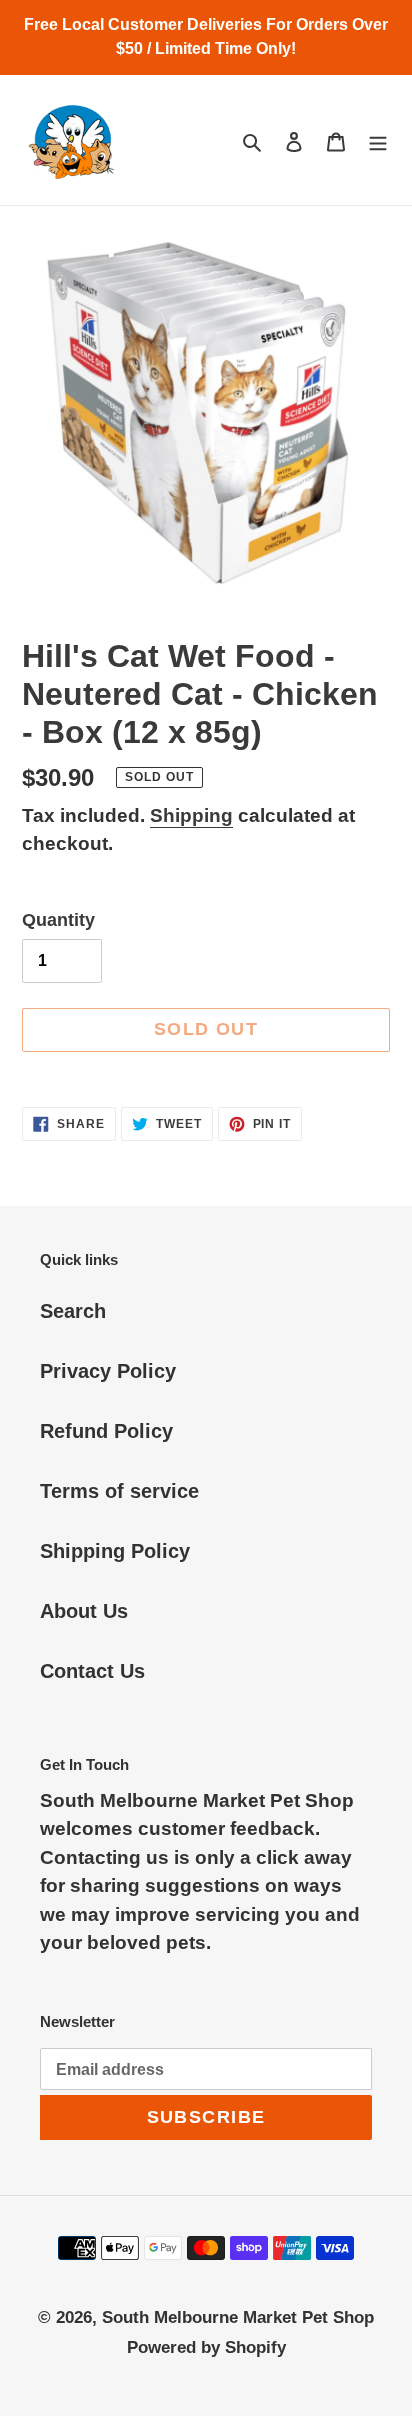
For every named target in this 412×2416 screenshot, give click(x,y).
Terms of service (119, 1491)
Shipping (191, 815)
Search (73, 1311)
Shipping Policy (115, 1551)
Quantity (58, 920)
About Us (84, 1611)
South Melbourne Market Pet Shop (238, 2317)
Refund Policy (106, 1431)
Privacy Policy (108, 1371)
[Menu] (378, 140)
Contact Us (92, 1671)
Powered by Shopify (206, 2347)
